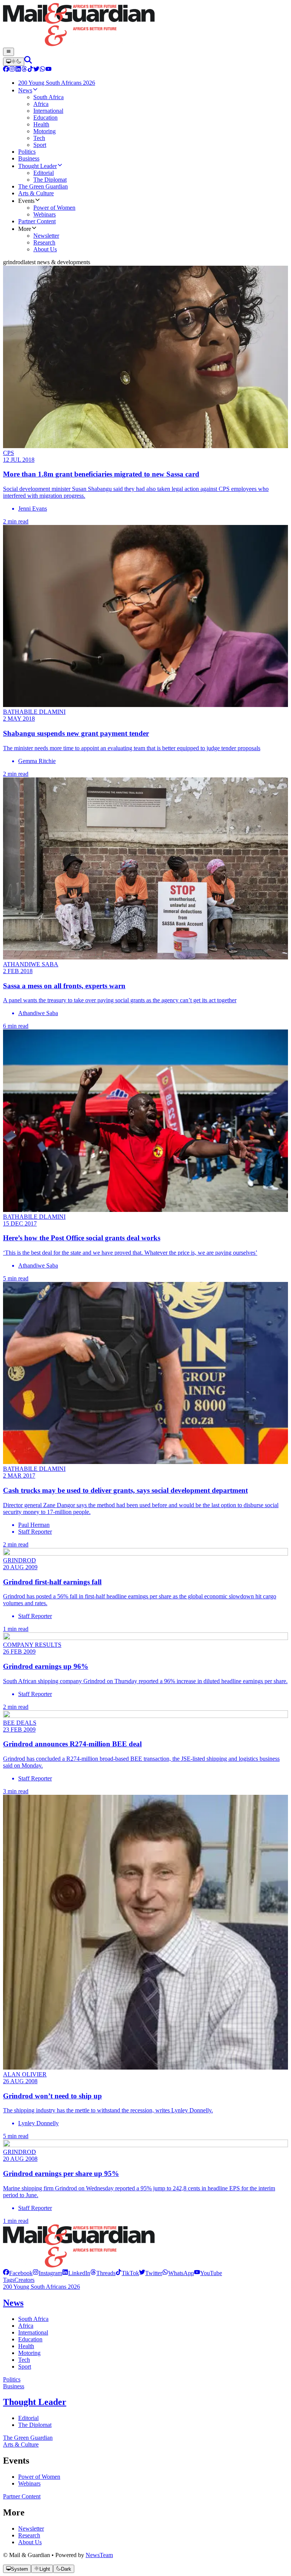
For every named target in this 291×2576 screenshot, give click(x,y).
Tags (9, 2280)
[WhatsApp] (42, 70)
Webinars (29, 2483)
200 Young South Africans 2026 (41, 2287)
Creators (24, 2280)
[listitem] (18, 2273)
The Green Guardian (28, 2438)
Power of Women (39, 2477)
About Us (30, 2542)
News (13, 2303)
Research (29, 2535)
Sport (25, 2367)
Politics (12, 2379)
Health (26, 2346)
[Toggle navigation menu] (9, 52)
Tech (24, 2360)
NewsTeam (99, 2555)
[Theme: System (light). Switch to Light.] (14, 62)
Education (30, 2339)
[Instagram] (12, 70)
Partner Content (22, 2496)
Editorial (28, 2418)
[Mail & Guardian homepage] (145, 25)
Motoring (29, 2353)
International (33, 2332)
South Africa (33, 2319)
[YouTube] (48, 70)
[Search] (28, 62)
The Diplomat (35, 2425)
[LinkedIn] (18, 70)
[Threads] (24, 70)
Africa (26, 2326)
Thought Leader (35, 2402)
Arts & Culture (21, 2444)
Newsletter (31, 2528)
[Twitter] (36, 70)
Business (14, 2386)
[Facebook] (6, 70)
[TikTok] (30, 70)
